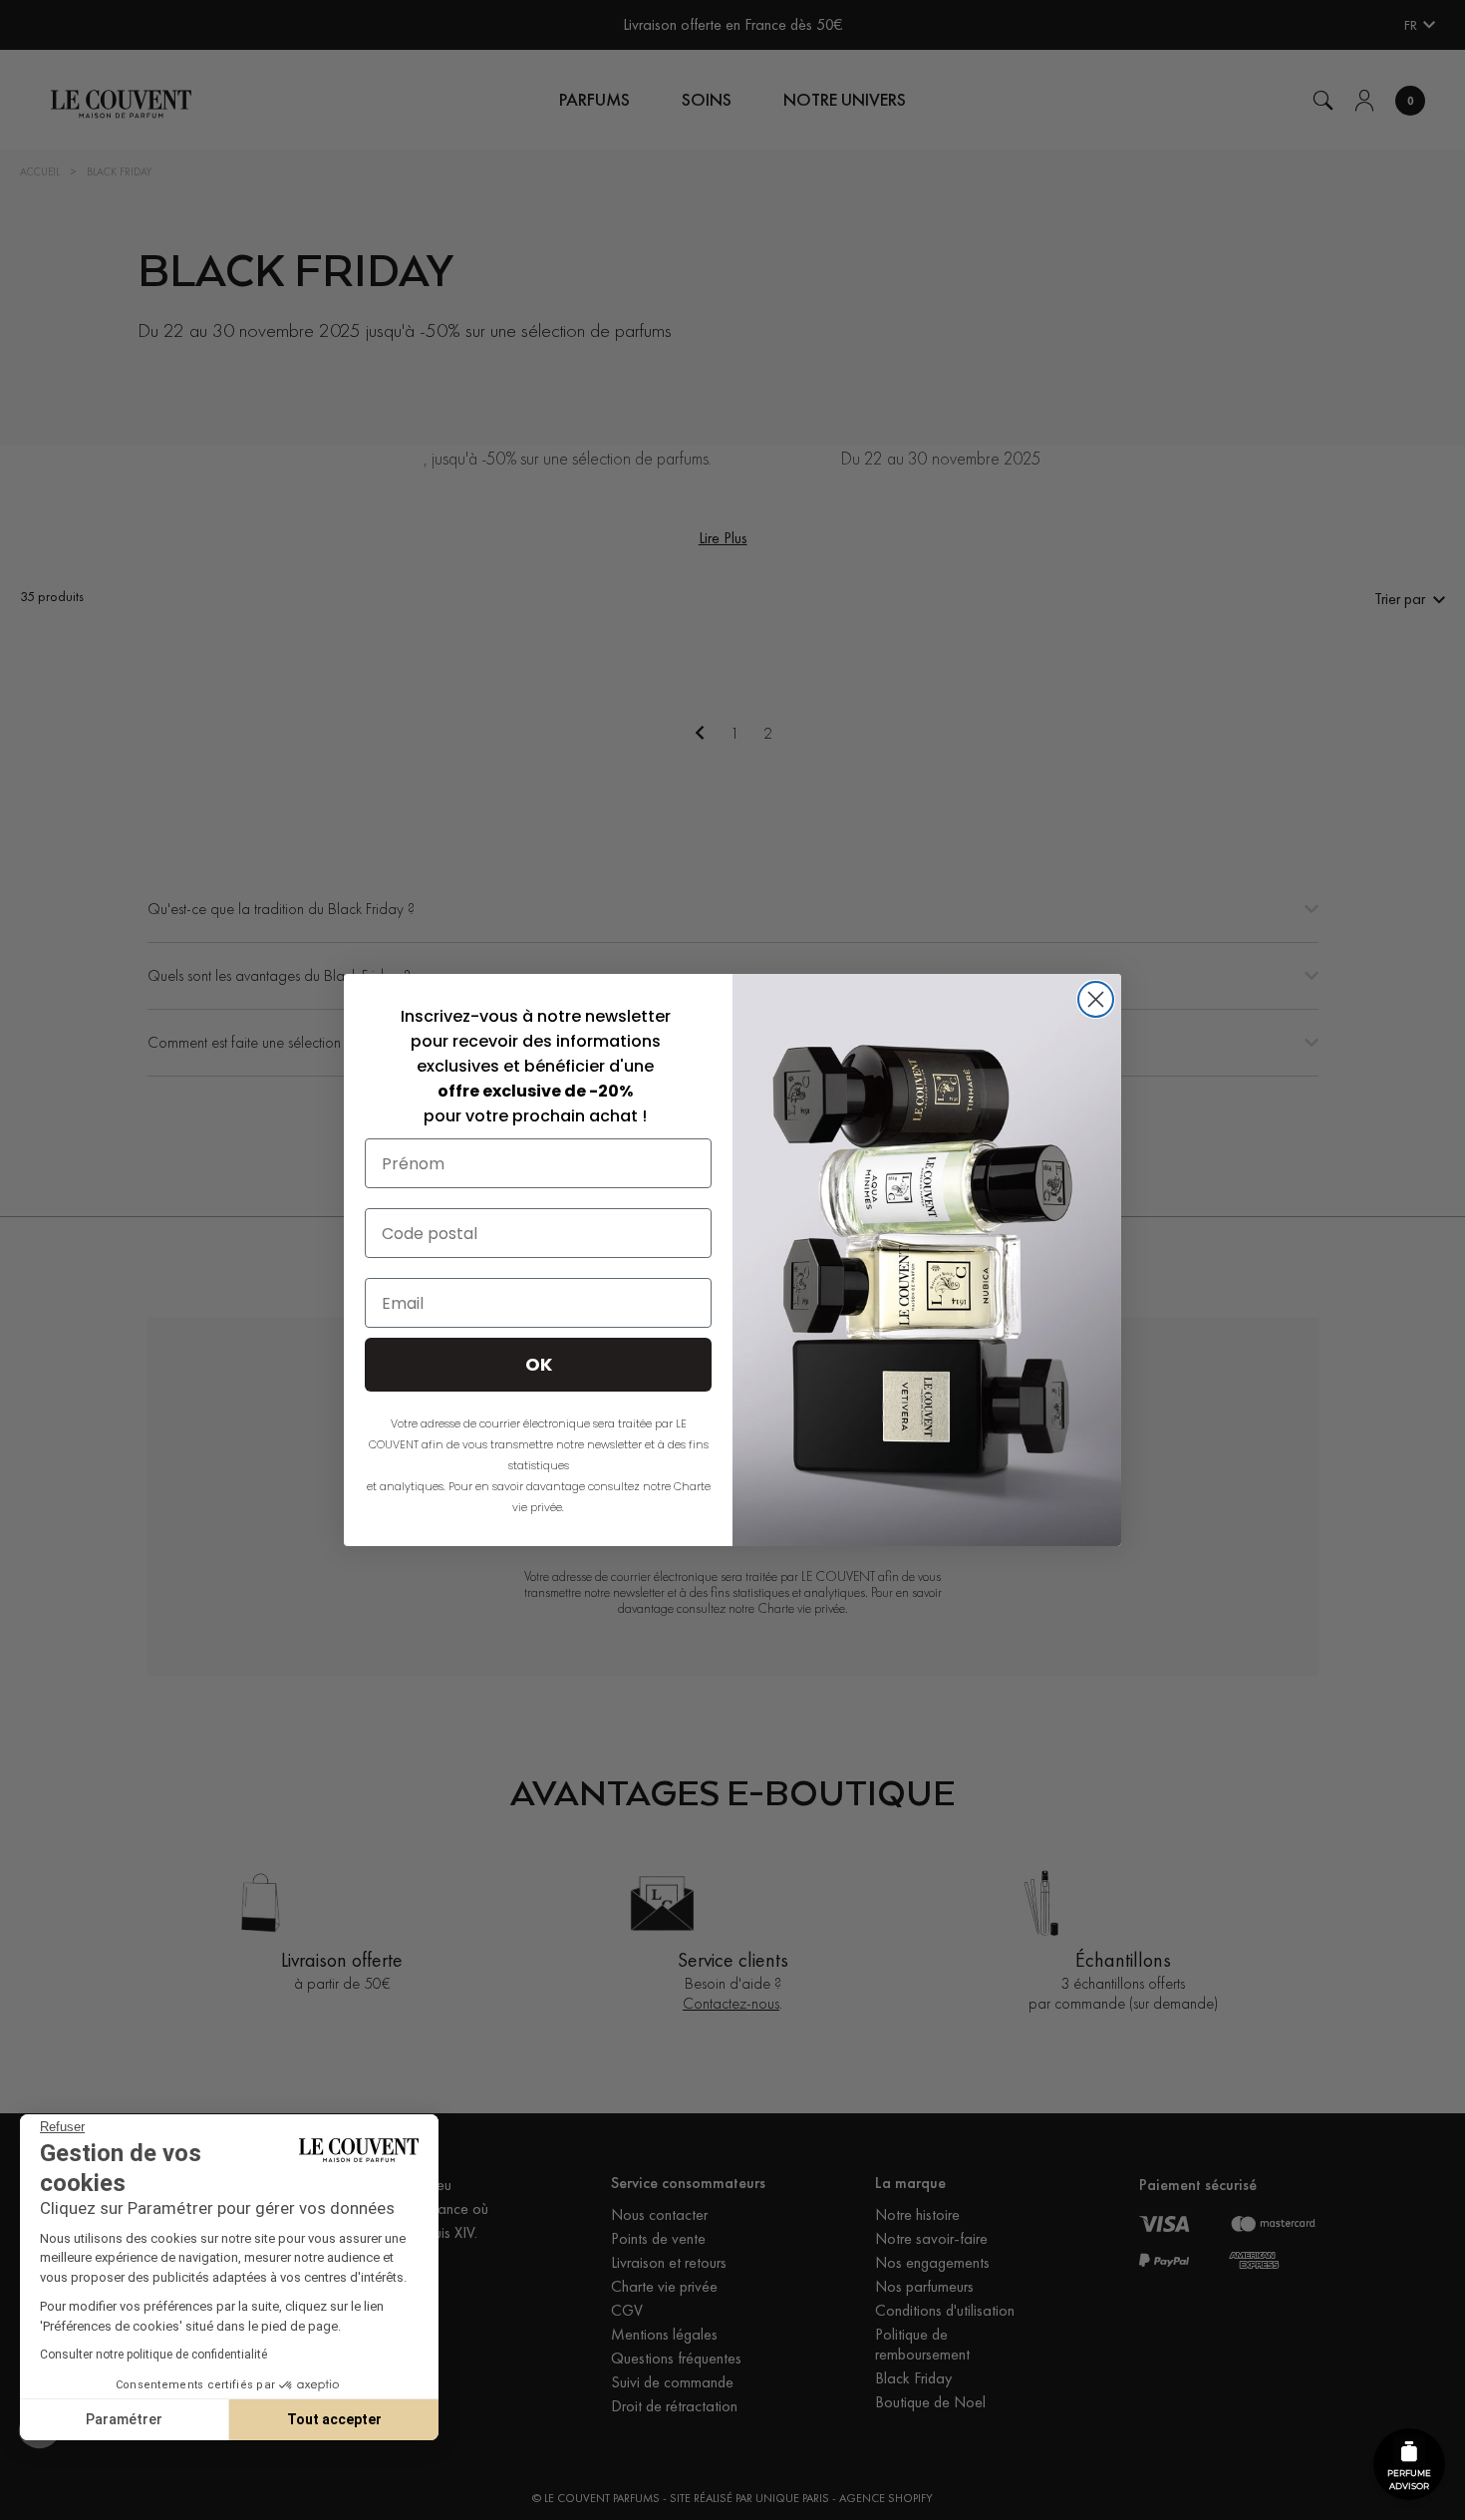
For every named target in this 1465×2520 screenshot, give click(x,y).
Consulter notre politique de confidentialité (153, 2355)
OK (539, 1364)
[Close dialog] (1096, 999)
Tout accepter (334, 2419)
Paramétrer (124, 2419)
